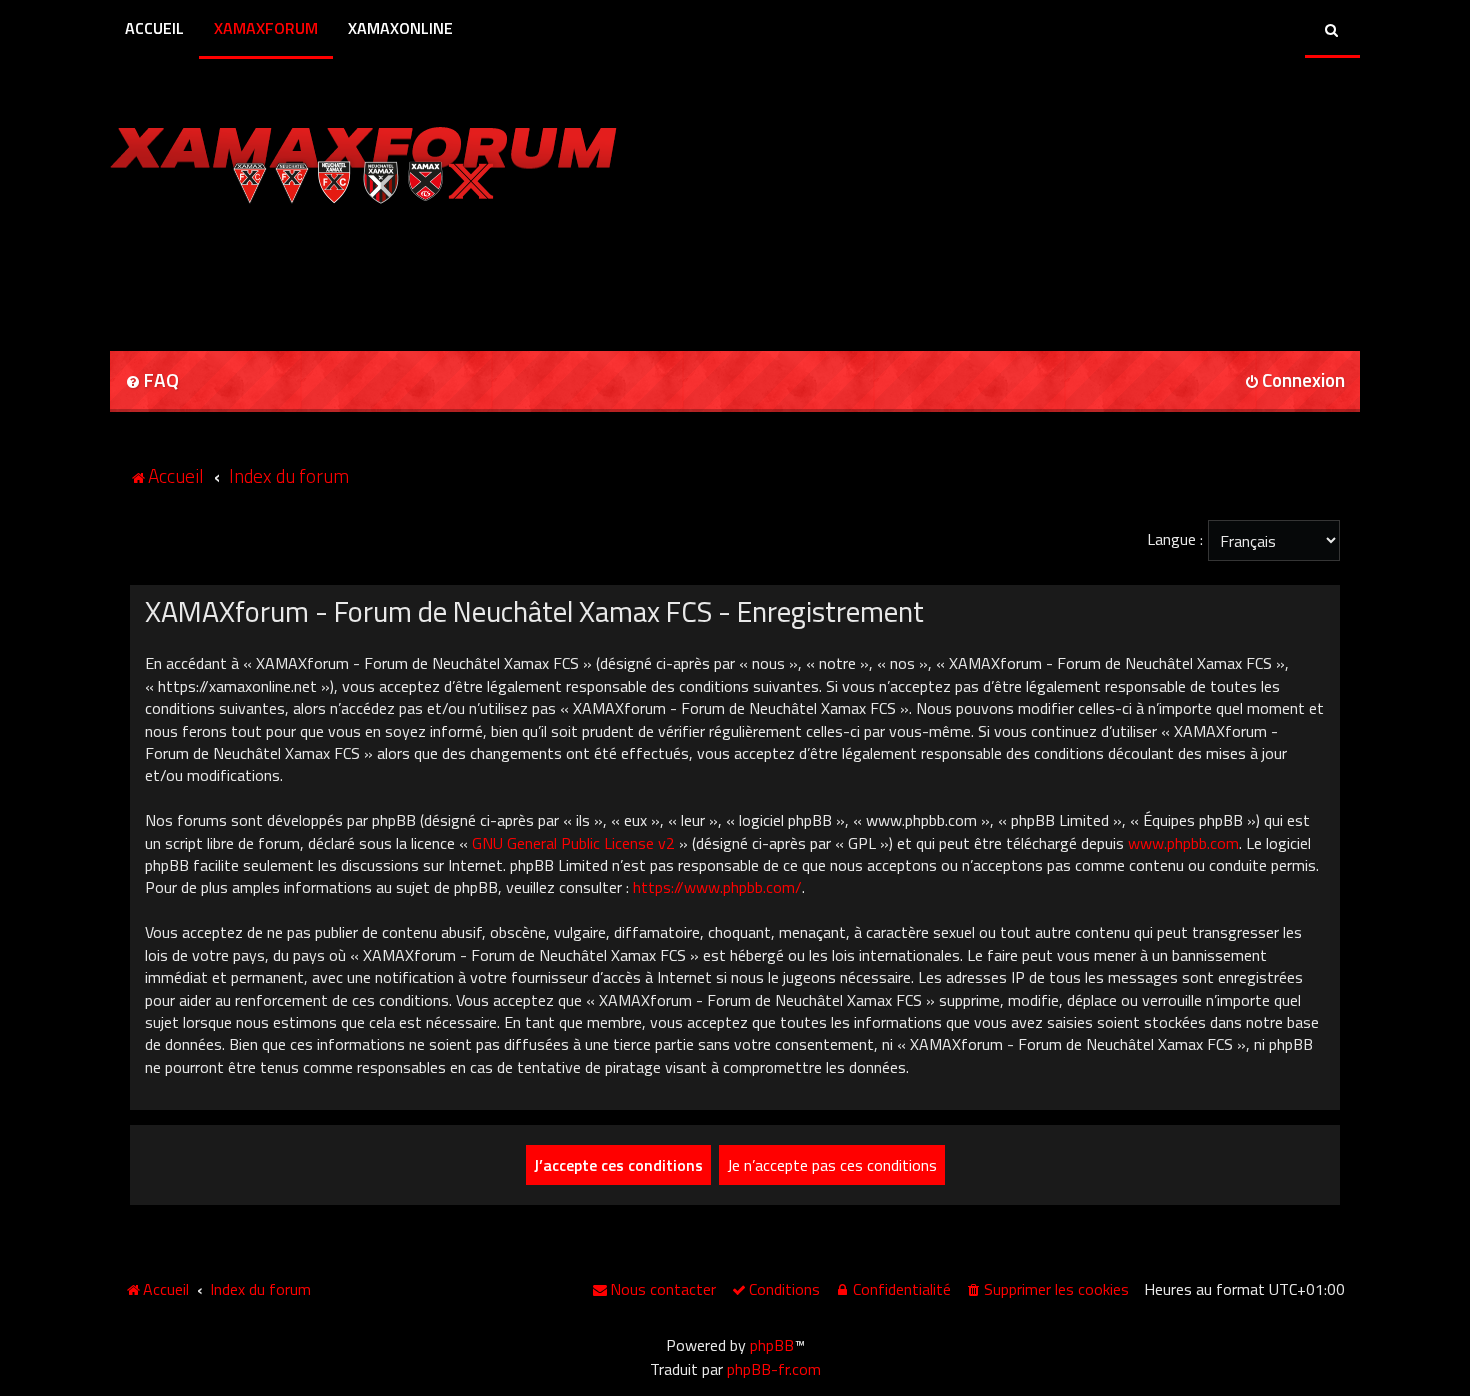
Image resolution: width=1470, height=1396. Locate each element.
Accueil (154, 28)
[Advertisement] (344, 271)
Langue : (1175, 539)
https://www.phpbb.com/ (717, 887)
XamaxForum (266, 28)
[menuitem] (152, 381)
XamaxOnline (400, 28)
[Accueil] (363, 160)
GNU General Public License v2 (573, 843)
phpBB (772, 1345)
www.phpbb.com (1183, 843)
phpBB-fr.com (774, 1369)
